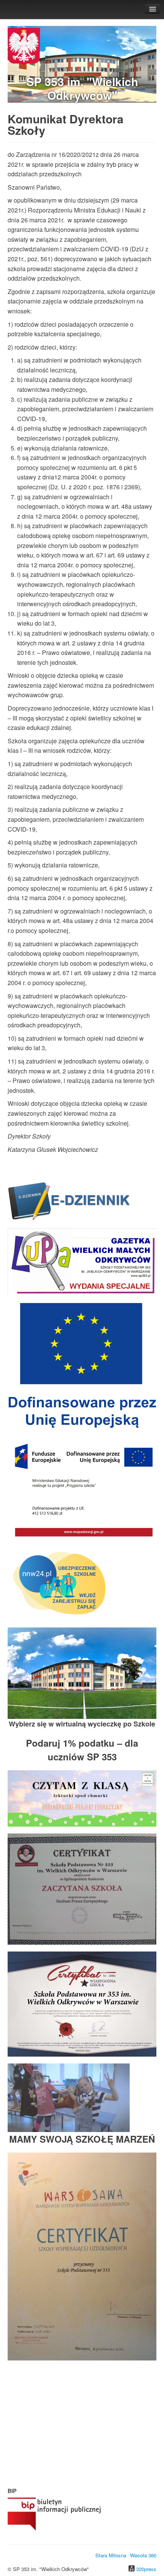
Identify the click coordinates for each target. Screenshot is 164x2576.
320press (146, 2569)
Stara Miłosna (111, 2555)
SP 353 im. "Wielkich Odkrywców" (82, 88)
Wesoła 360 (143, 2555)
